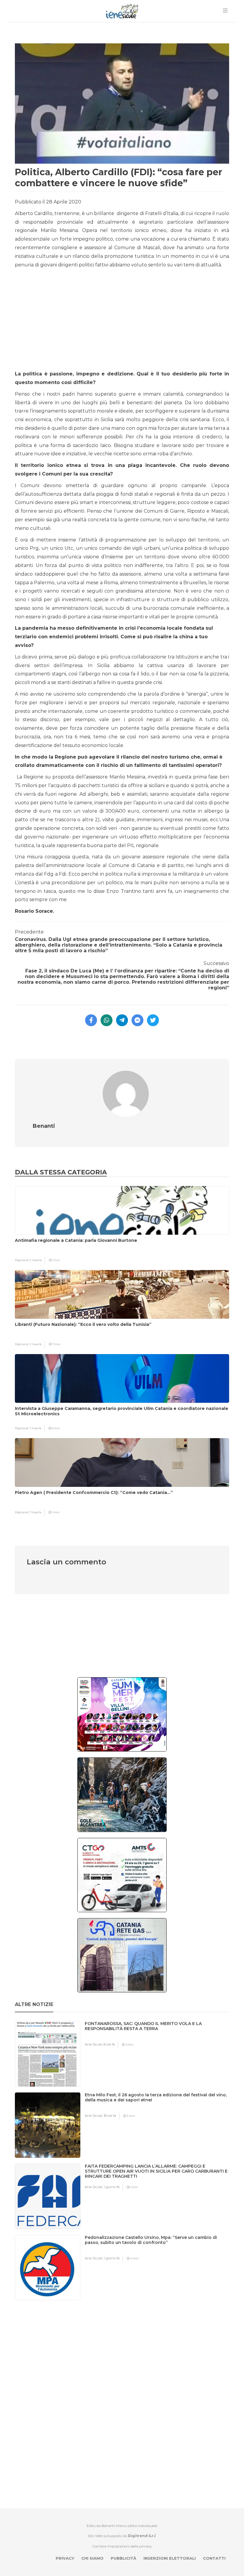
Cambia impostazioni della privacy (122, 2546)
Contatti (214, 2558)
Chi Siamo (92, 2558)
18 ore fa (110, 2116)
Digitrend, (22, 1260)
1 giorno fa (112, 2187)
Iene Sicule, (94, 2044)
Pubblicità (123, 2558)
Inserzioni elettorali (170, 2558)
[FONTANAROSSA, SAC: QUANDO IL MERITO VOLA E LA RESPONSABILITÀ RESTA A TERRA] (159, 2035)
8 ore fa (109, 2044)
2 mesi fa (36, 1260)
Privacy (65, 2558)
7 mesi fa (35, 1428)
